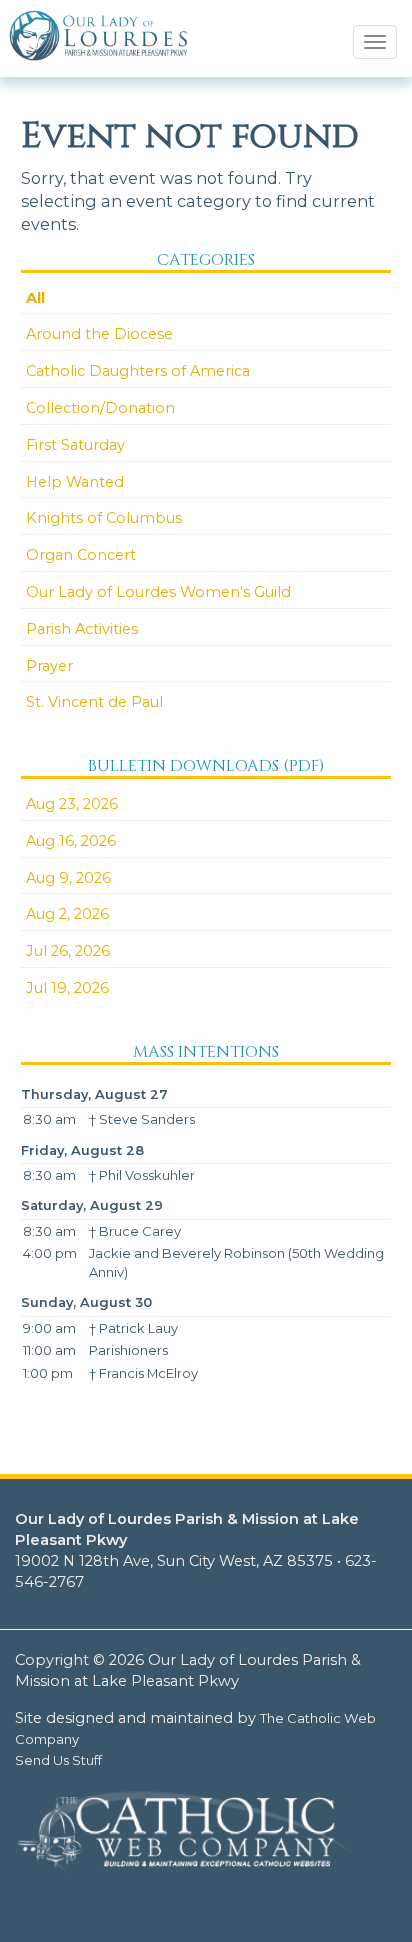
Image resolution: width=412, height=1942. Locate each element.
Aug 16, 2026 (71, 841)
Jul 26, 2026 (68, 951)
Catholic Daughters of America (138, 371)
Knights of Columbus (104, 518)
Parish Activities (82, 629)
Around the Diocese (99, 334)
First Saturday (75, 445)
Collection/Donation (100, 408)
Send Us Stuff (58, 1760)
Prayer (49, 666)
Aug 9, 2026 (68, 878)
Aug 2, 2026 (67, 914)
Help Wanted (75, 482)
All (35, 298)
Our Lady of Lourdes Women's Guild (158, 592)
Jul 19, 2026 (67, 988)
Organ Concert (81, 555)
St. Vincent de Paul (94, 702)
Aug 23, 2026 (72, 804)
